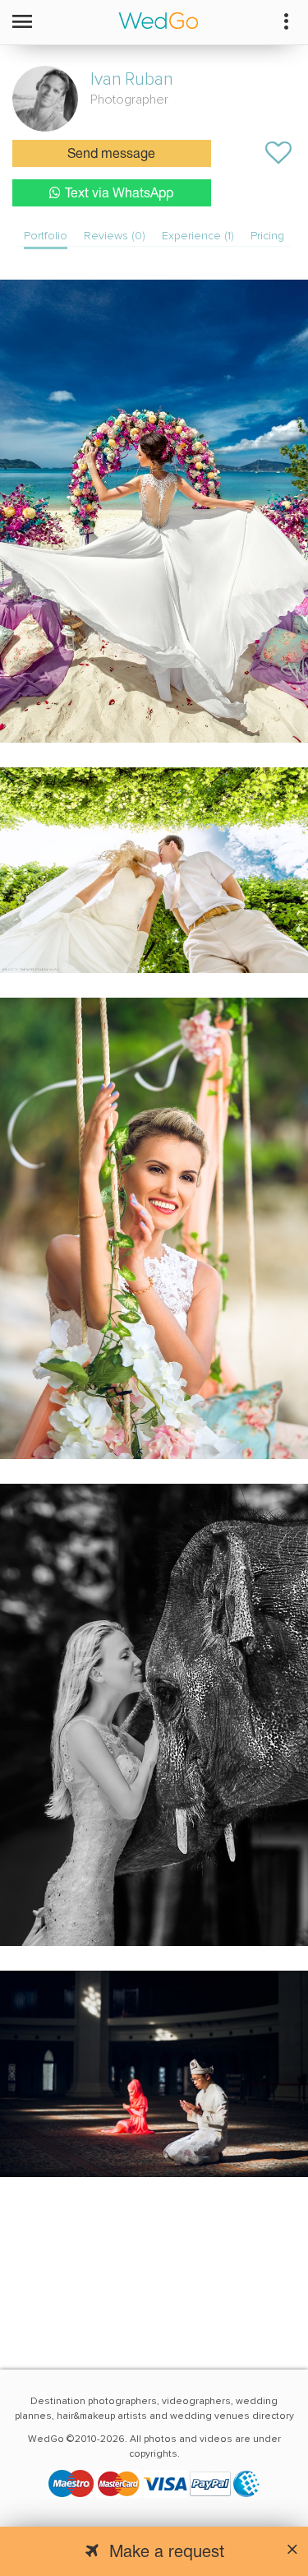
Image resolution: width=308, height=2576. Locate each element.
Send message (111, 155)
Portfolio (46, 236)
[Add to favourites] (278, 153)
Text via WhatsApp (119, 194)
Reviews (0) (115, 236)
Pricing (267, 236)
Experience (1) (198, 236)
